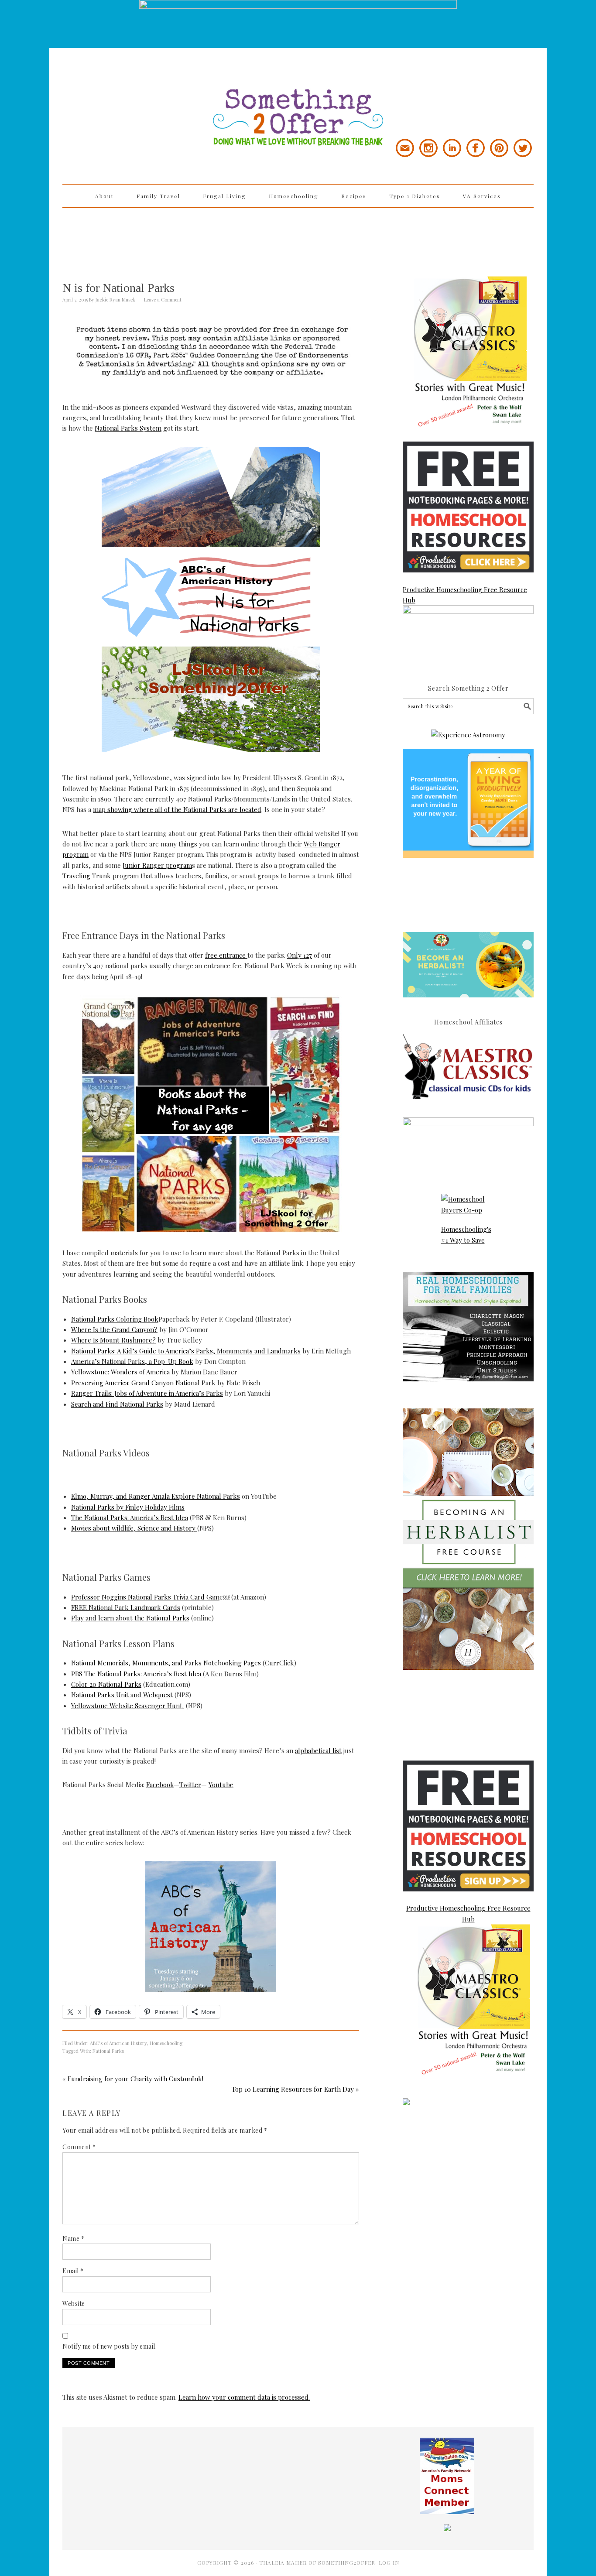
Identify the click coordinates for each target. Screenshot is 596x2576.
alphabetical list (318, 1750)
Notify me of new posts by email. (110, 2346)
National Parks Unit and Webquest (122, 1695)
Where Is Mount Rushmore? (113, 1340)
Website (74, 2304)
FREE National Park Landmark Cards (126, 1607)
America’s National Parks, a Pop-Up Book (132, 1361)
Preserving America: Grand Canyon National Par (141, 1383)
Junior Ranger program (157, 865)
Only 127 (300, 955)
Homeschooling (166, 2043)
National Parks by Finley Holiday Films (128, 1507)
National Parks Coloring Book (115, 1319)
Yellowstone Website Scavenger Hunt (128, 1706)
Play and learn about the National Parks (130, 1618)
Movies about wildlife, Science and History (134, 1528)
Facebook (160, 1785)
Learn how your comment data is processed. (244, 2397)
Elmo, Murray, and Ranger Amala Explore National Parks (156, 1496)
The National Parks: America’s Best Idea (130, 1518)
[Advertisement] (298, 236)
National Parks (108, 2051)
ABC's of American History (118, 2043)
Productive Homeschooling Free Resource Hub (465, 595)
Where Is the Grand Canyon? (114, 1329)
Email (73, 2271)
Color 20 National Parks (106, 1684)
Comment (79, 2147)
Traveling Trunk (87, 876)
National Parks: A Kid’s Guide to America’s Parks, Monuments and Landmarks (186, 1351)
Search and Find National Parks (117, 1404)
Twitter (190, 1785)
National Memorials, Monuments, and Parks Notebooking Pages (166, 1663)
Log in (389, 2562)
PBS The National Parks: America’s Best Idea (136, 1674)
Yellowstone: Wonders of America (120, 1372)
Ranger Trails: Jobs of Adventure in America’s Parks (147, 1393)
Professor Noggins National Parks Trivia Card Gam (145, 1597)
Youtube (221, 1785)
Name (73, 2239)
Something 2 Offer (141, 92)
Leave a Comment (163, 300)
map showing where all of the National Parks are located (177, 809)
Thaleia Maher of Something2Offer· (319, 2562)
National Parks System (128, 428)
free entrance (226, 955)
